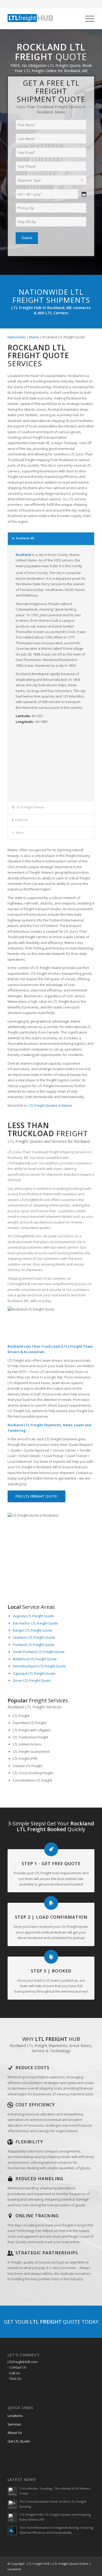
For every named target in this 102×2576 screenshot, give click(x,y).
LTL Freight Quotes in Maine (50, 1105)
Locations (15, 2416)
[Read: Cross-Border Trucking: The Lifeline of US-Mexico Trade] (12, 2491)
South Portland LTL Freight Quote (39, 1652)
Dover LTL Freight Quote (32, 1680)
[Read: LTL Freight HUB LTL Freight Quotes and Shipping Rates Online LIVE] (12, 2517)
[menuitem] (87, 19)
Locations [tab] (21, 820)
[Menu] (87, 19)
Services (14, 2424)
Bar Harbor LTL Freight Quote (36, 1623)
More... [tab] (21, 833)
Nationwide (17, 337)
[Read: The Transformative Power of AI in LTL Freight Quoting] (12, 2504)
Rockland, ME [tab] (25, 538)
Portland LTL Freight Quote (34, 1645)
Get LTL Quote (19, 2441)
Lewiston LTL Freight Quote (34, 1637)
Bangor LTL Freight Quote (33, 1630)
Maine (34, 337)
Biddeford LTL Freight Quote (35, 1659)
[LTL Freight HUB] (42, 19)
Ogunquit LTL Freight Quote (34, 1673)
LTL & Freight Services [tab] (30, 807)
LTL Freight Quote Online (71, 2564)
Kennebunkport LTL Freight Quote (39, 1666)
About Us (15, 2433)
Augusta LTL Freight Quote (33, 1616)
